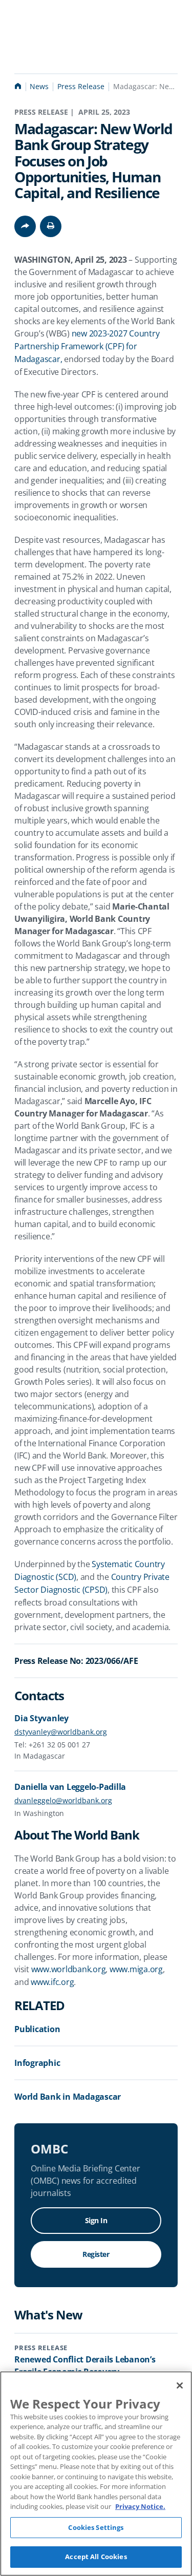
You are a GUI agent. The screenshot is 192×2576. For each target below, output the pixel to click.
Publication (37, 2029)
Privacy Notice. (140, 2506)
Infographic (37, 2063)
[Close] (180, 2385)
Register (96, 2254)
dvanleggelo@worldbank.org (63, 1800)
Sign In (96, 2220)
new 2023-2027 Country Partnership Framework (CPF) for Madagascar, (88, 346)
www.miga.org (136, 1969)
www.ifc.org (52, 1982)
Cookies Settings (96, 2527)
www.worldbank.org (69, 1969)
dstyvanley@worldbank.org (61, 1732)
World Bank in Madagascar (68, 2097)
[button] (51, 226)
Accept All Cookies (96, 2557)
